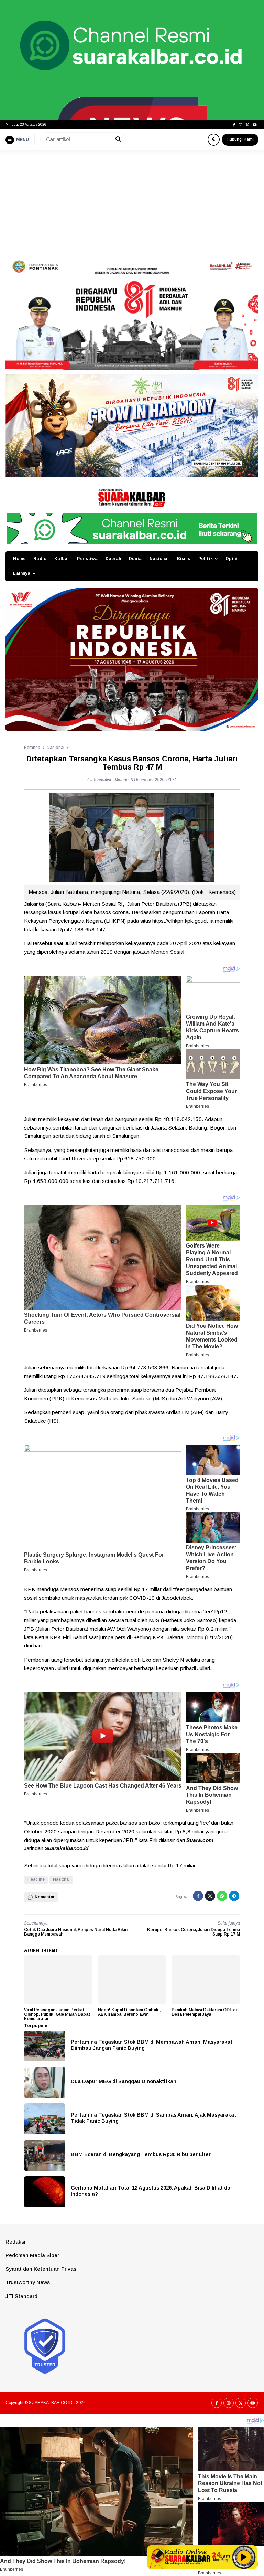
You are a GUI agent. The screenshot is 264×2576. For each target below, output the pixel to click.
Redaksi (15, 2242)
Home (19, 559)
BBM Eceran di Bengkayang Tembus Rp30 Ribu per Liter (141, 2154)
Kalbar (62, 559)
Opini (231, 559)
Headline (36, 1879)
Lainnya (22, 573)
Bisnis (184, 559)
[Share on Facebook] (198, 1896)
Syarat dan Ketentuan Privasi (42, 2269)
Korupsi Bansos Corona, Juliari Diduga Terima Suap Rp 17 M (194, 1932)
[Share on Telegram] (234, 1896)
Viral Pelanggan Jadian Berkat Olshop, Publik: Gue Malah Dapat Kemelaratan (57, 2014)
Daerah (113, 559)
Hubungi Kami (240, 139)
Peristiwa (87, 559)
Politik (206, 559)
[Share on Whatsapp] (222, 1896)
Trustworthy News (28, 2282)
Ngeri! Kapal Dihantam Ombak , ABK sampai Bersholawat (129, 2012)
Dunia (135, 559)
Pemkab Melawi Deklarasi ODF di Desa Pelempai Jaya (204, 2012)
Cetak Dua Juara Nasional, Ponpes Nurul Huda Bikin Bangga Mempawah (76, 1932)
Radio (40, 559)
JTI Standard (21, 2296)
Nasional (159, 559)
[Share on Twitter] (210, 1896)
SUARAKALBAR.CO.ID (51, 2403)
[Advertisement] (132, 202)
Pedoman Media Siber (32, 2255)
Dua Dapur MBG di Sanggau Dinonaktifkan (124, 2081)
